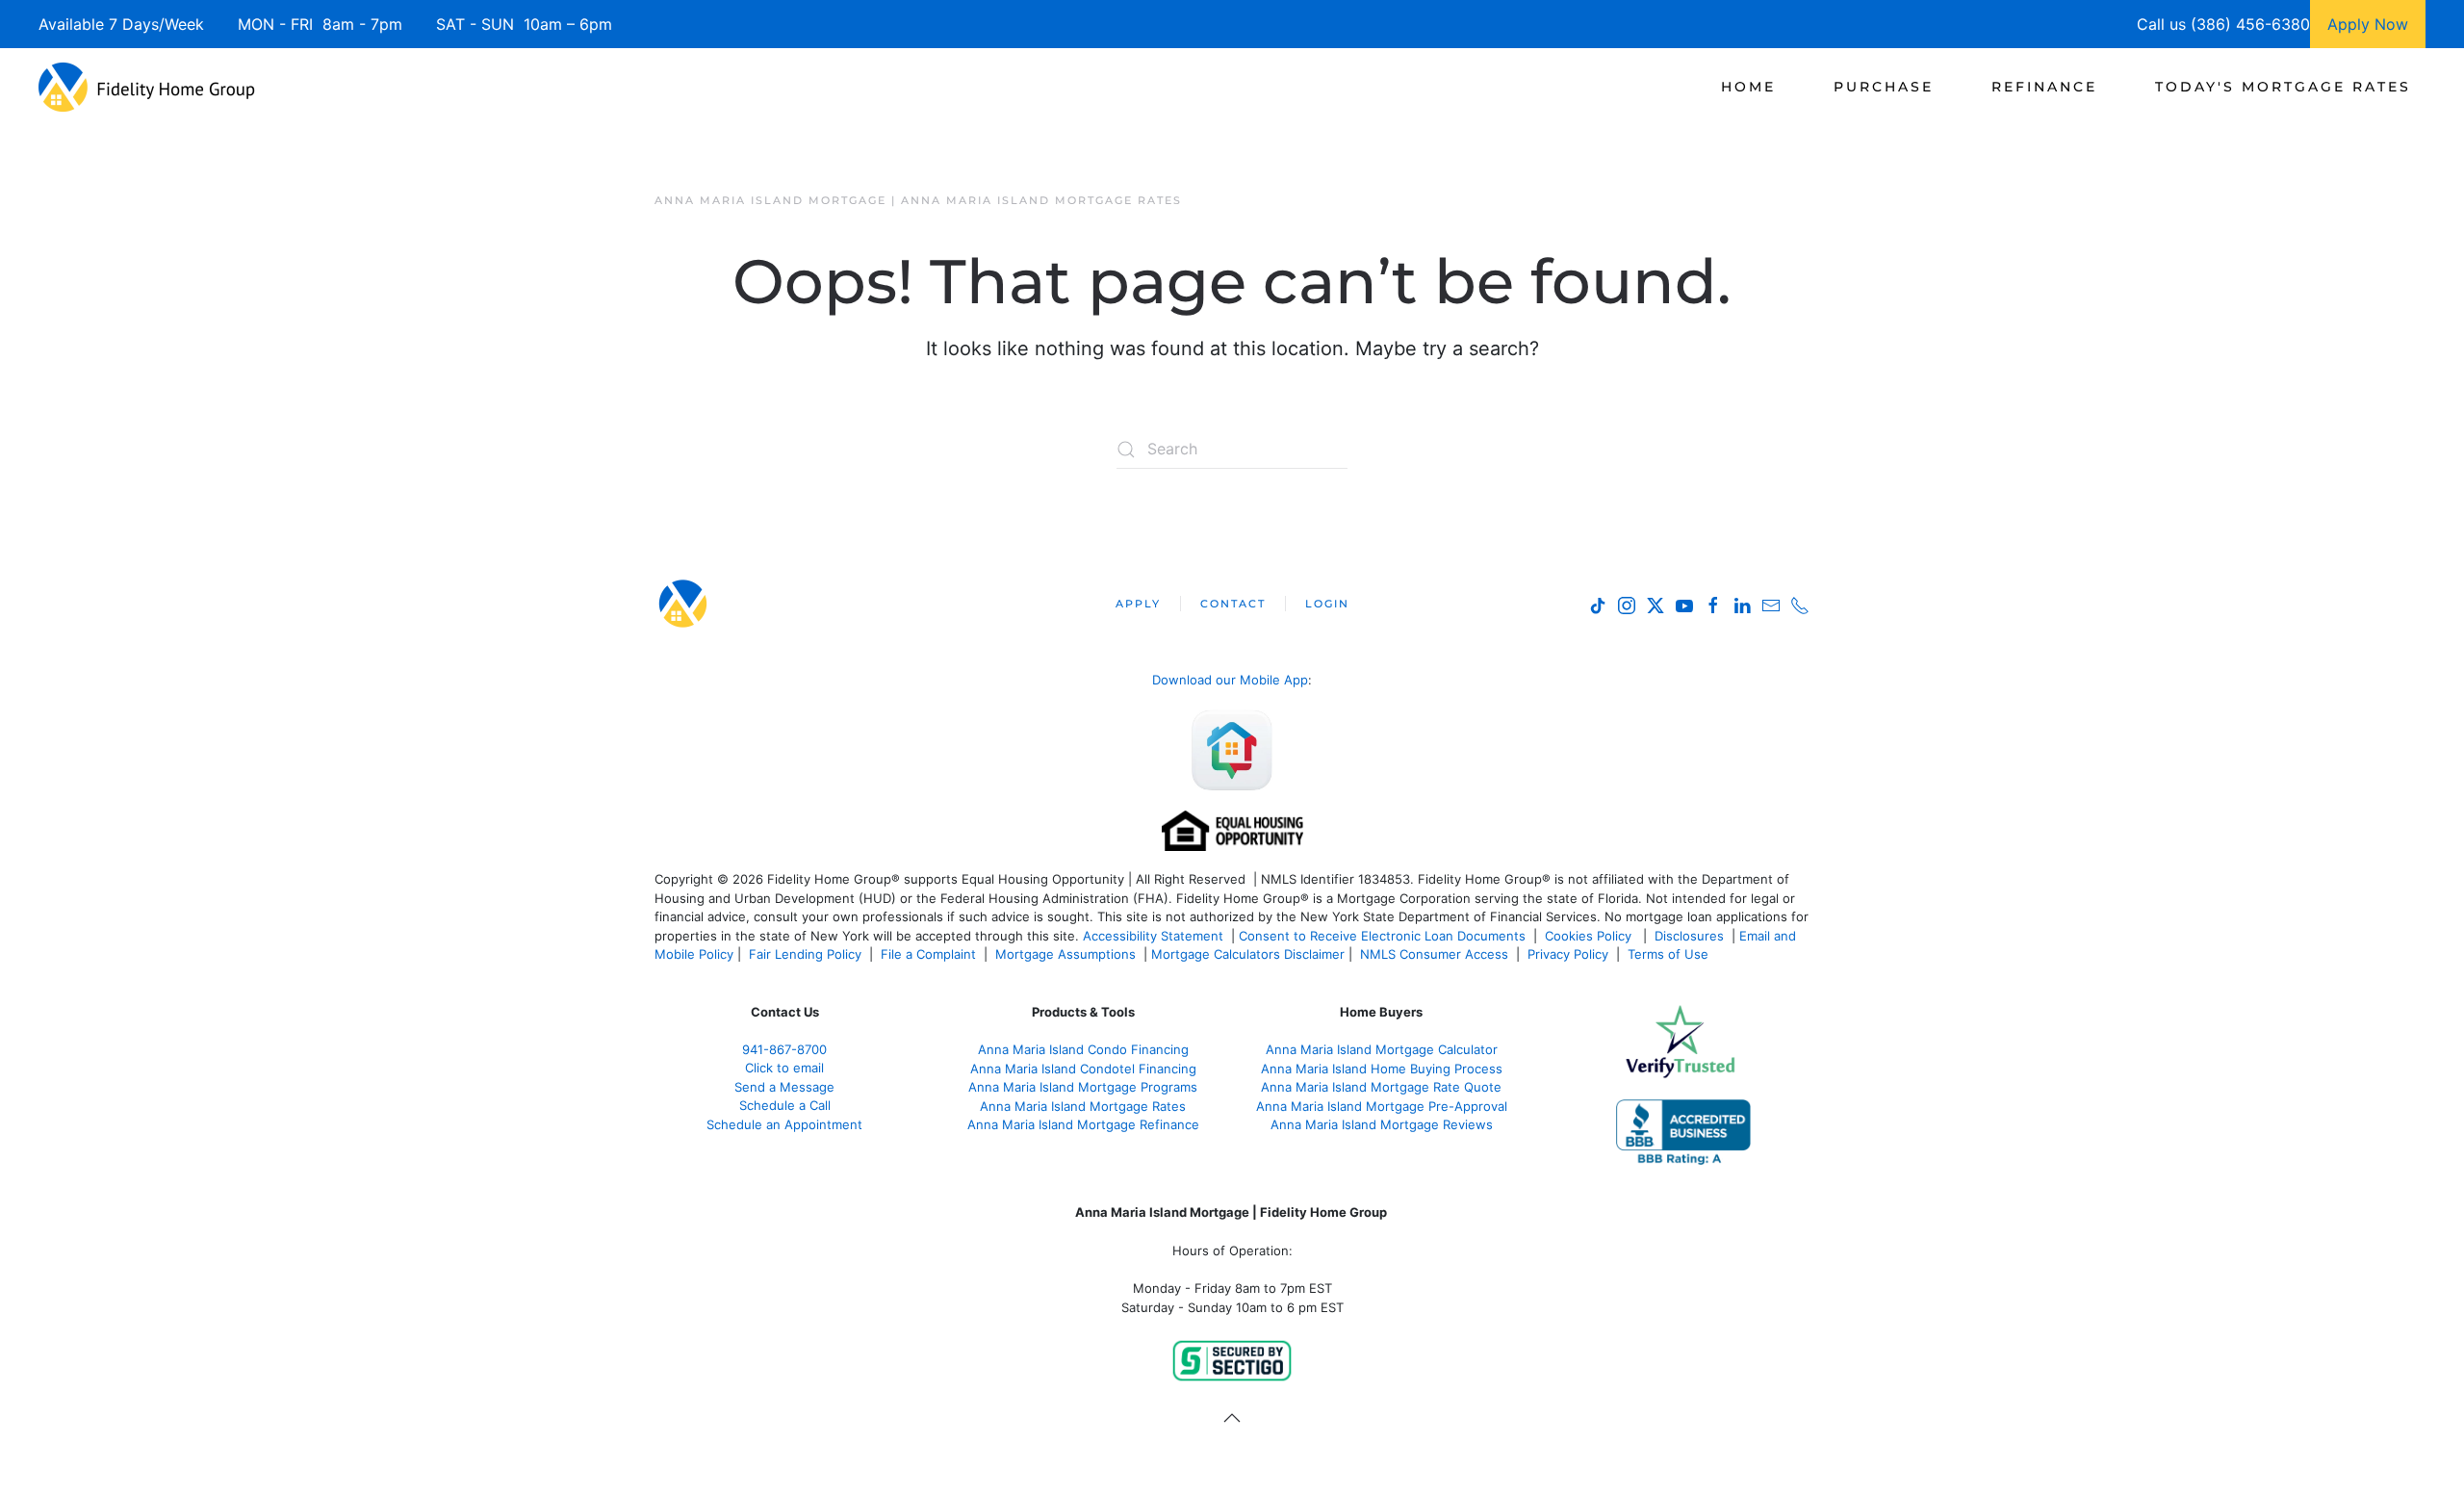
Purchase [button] (1884, 87)
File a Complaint (930, 954)
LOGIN (1327, 604)
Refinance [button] (2044, 87)
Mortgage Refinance (1083, 1124)
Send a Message (784, 1087)
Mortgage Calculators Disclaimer (1248, 954)
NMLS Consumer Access (1434, 954)
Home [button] (1748, 87)
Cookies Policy (1590, 936)
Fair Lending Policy (805, 954)
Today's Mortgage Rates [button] (2283, 87)
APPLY (1138, 604)
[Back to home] (147, 87)
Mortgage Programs (1083, 1087)
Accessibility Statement (1153, 936)
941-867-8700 (784, 1049)
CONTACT (1233, 604)
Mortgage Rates (1083, 1106)
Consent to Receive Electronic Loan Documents (1382, 936)
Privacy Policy (1568, 954)
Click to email (784, 1068)
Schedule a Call (785, 1105)
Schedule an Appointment (784, 1124)
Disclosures (1689, 936)
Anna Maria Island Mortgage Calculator (1382, 1049)
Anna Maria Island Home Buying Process (1382, 1069)
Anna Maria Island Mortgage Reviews (1382, 1124)
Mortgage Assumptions (1065, 954)
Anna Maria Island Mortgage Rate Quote (1381, 1087)
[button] (1232, 1418)
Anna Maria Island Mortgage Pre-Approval (1382, 1106)
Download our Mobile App (1230, 680)
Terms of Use (1670, 954)
